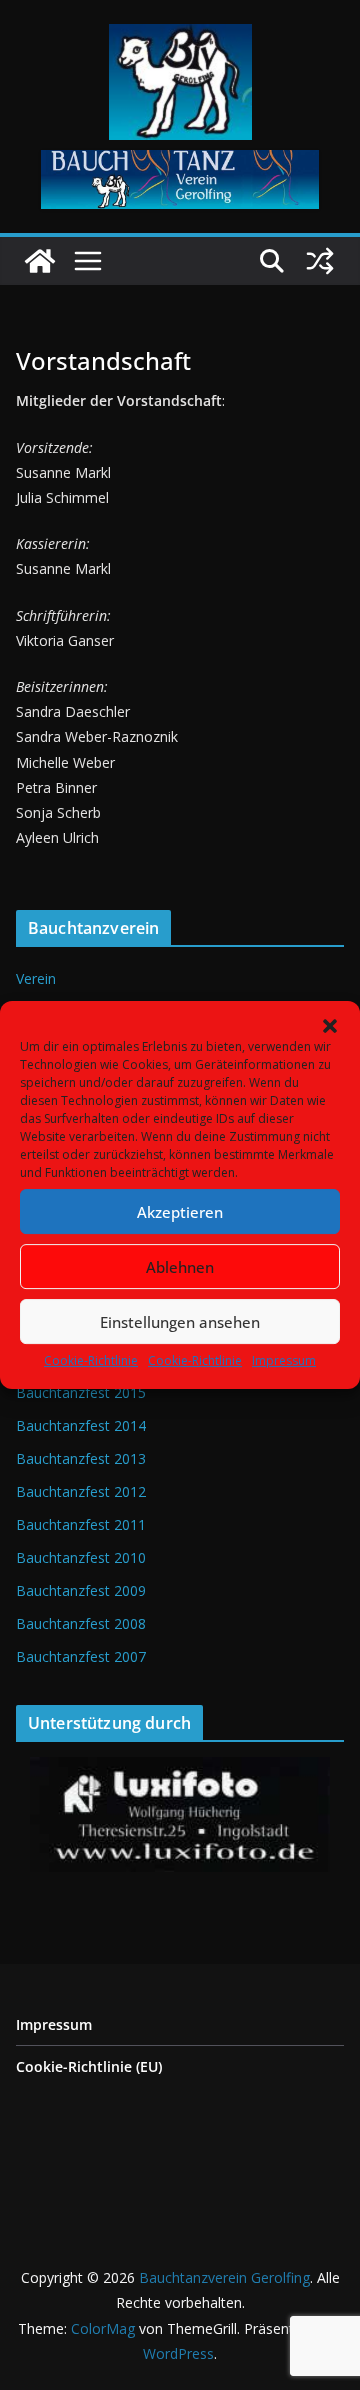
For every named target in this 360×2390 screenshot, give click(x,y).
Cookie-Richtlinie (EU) (89, 2066)
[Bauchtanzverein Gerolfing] (40, 261)
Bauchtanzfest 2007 (81, 1656)
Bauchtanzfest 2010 (81, 1557)
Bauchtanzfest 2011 (81, 1524)
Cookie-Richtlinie (91, 1360)
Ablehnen (180, 1267)
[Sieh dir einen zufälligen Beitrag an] (320, 261)
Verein (36, 978)
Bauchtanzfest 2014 (81, 1425)
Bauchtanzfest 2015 (81, 1392)
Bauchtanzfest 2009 (81, 1590)
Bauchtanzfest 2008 (81, 1623)
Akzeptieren (180, 1212)
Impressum (284, 1360)
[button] (330, 1026)
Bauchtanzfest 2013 (81, 1458)
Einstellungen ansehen (180, 1322)
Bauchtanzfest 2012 (81, 1491)
